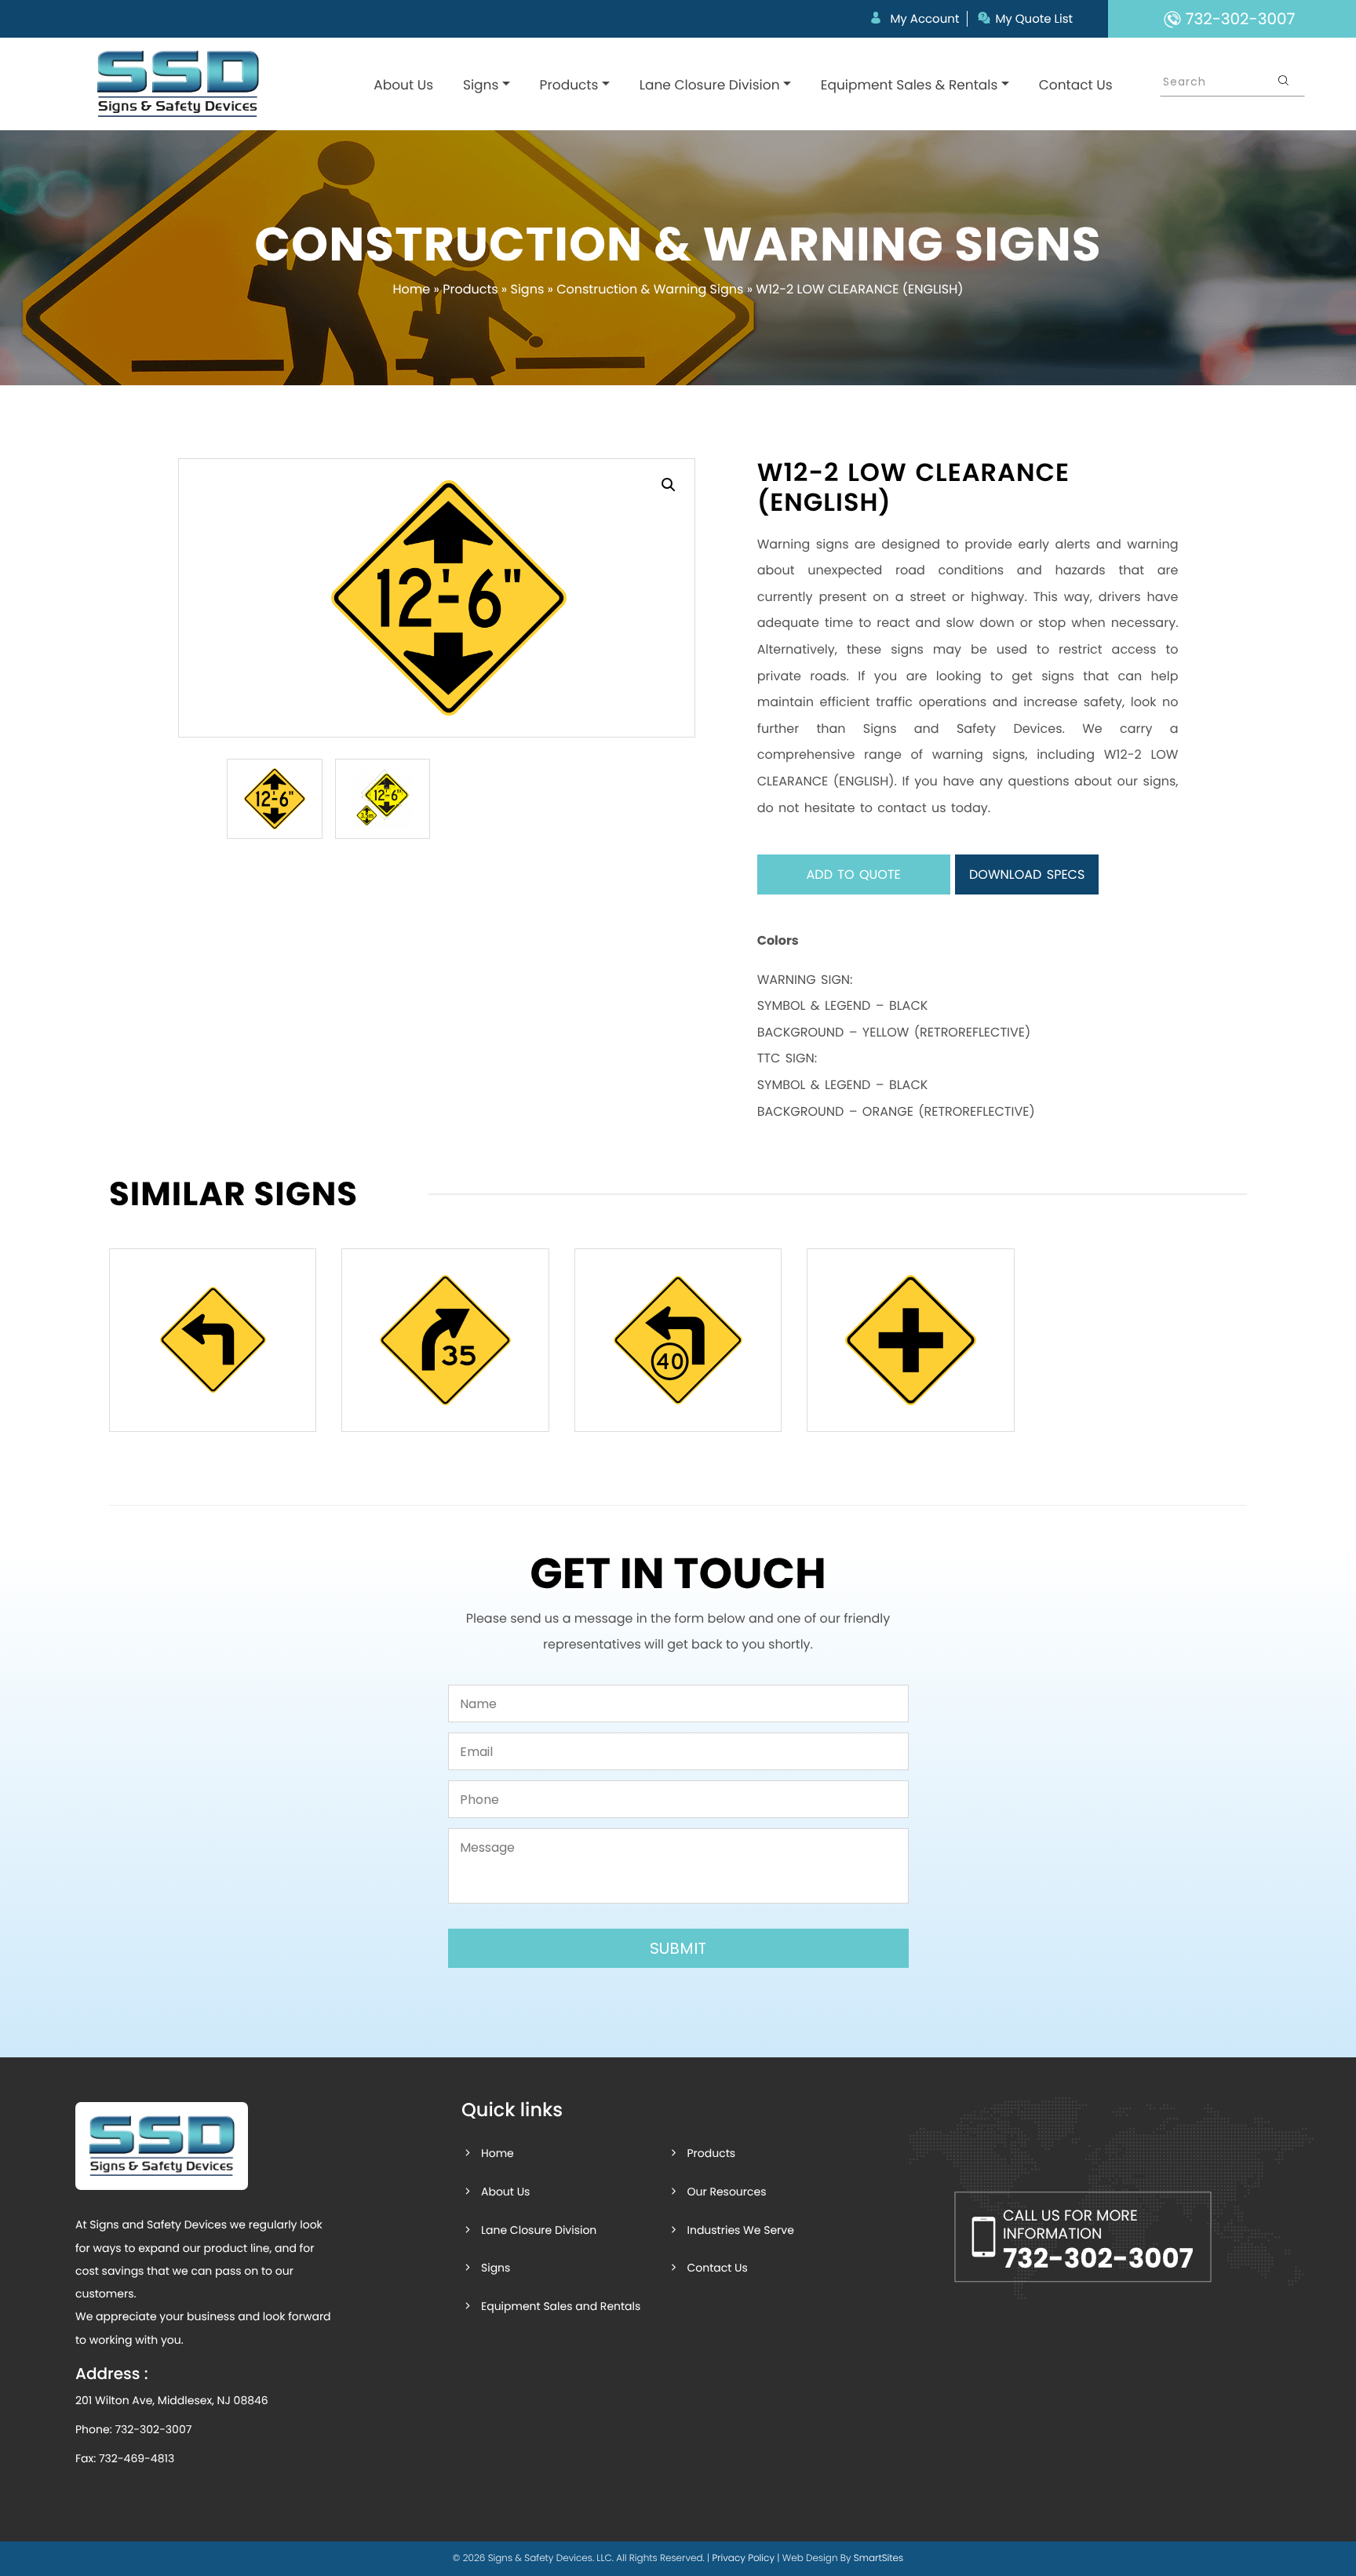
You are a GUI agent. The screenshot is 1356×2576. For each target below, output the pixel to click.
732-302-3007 (153, 2429)
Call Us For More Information (1098, 2241)
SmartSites (878, 2558)
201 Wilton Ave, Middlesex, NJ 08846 (172, 2400)
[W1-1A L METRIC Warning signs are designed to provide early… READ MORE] (678, 1340)
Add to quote (854, 874)
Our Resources (726, 2192)
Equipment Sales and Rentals (561, 2306)
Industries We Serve (740, 2230)
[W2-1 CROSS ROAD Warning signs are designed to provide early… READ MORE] (910, 1340)
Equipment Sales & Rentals (909, 85)
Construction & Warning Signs (650, 289)
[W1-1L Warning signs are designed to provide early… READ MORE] (213, 1340)
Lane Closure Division (710, 85)
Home (412, 289)
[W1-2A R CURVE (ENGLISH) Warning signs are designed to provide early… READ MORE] (445, 1340)
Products (569, 85)
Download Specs (1027, 874)
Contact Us (1076, 85)
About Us (403, 85)
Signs (481, 85)
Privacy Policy (743, 2558)
